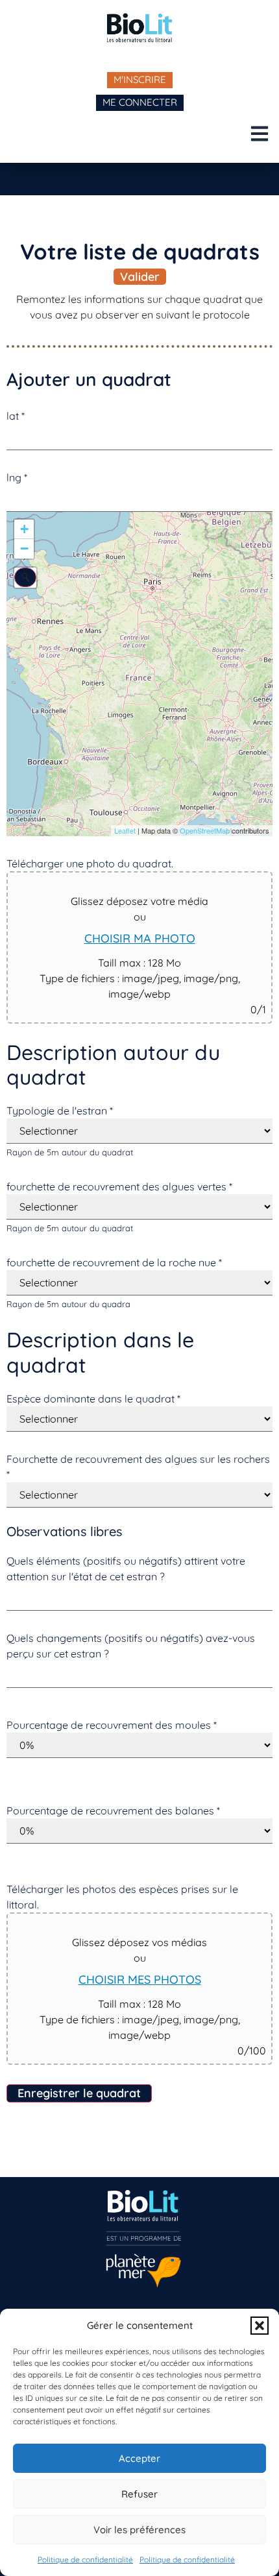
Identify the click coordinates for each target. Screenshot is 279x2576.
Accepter (139, 2458)
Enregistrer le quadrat (79, 2093)
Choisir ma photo (140, 938)
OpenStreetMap (205, 830)
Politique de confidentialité (85, 2559)
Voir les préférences (139, 2530)
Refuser (139, 2494)
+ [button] (24, 529)
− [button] (24, 548)
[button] (260, 2326)
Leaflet (125, 830)
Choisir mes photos (140, 1980)
